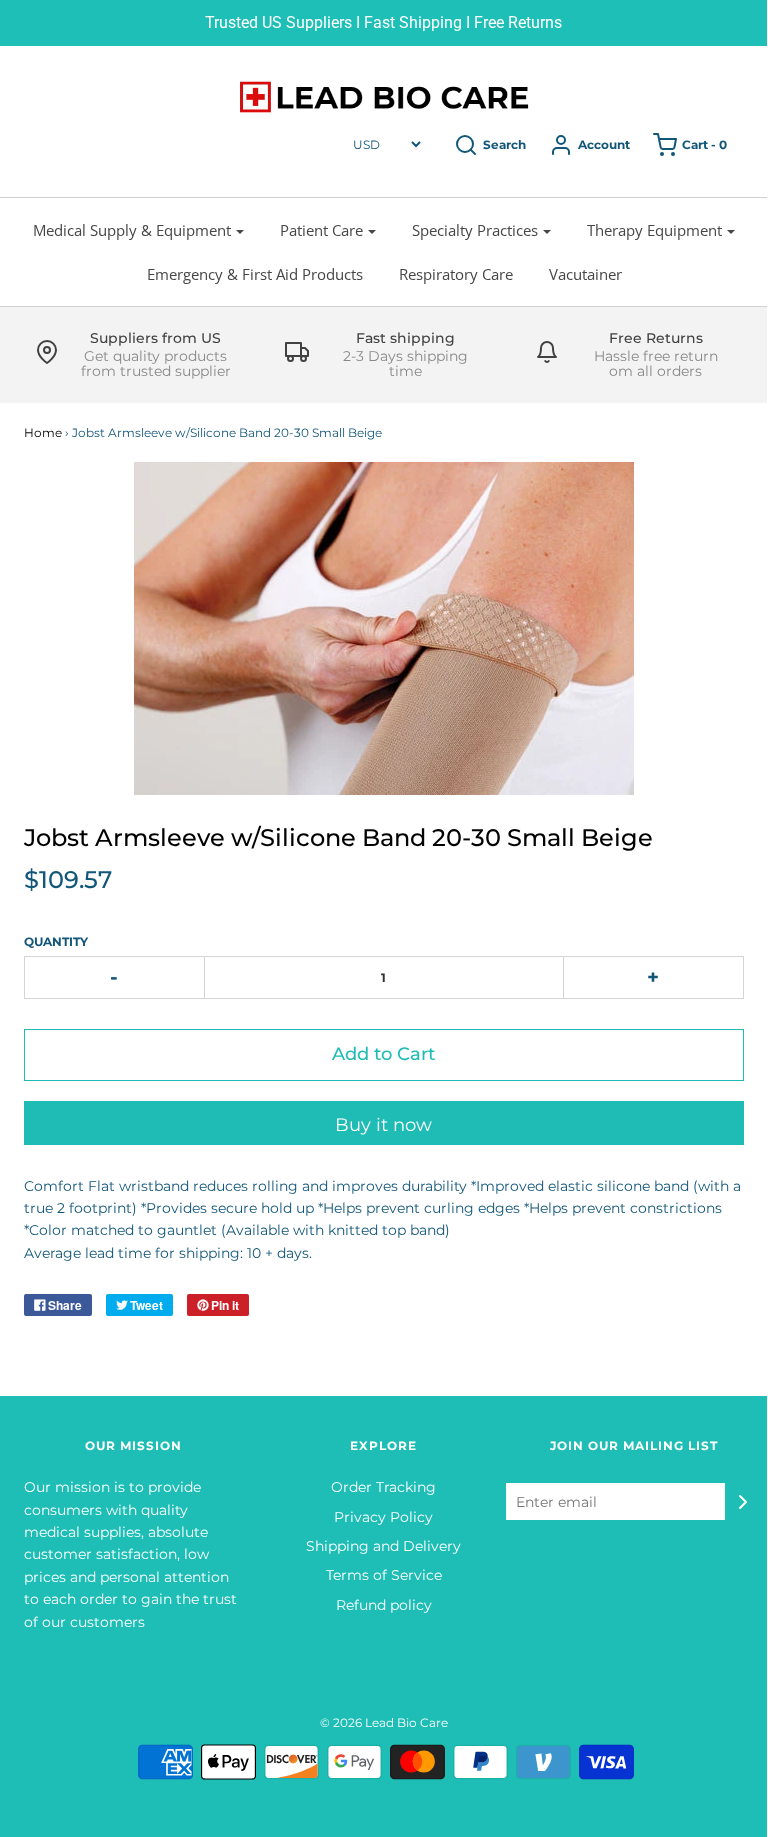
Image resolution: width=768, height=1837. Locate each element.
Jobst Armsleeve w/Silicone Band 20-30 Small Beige (338, 837)
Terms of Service (384, 1575)
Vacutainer (585, 274)
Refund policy (384, 1605)
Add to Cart (383, 1054)
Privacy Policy (383, 1517)
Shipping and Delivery (383, 1546)
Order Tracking (383, 1487)
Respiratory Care (456, 274)
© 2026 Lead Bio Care (384, 1722)
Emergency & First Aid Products (255, 274)
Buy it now (383, 1125)
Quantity (56, 941)
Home (43, 432)
